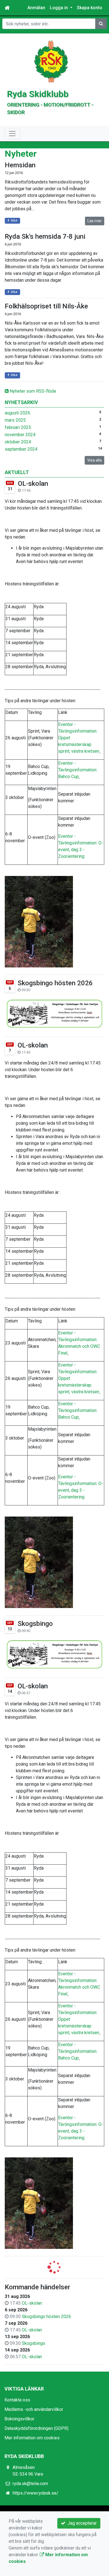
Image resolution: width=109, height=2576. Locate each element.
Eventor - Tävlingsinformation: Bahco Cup (78, 770)
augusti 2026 (17, 413)
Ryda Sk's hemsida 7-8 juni (45, 236)
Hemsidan (20, 165)
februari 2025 (18, 427)
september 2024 (21, 449)
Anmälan (36, 8)
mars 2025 (15, 420)
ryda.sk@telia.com (30, 2484)
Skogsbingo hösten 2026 (55, 983)
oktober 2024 (18, 442)
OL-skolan (33, 484)
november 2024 (20, 435)
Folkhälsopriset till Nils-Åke (46, 306)
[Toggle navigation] (12, 134)
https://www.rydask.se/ (35, 2493)
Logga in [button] (59, 8)
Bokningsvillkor (19, 2419)
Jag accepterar (81, 2523)
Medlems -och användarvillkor (34, 2409)
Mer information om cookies (32, 2438)
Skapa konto (90, 8)
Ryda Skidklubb (38, 94)
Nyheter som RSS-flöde (32, 391)
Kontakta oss (17, 2400)
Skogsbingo (35, 1624)
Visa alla (94, 460)
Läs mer (95, 221)
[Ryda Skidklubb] (51, 61)
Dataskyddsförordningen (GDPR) (36, 2428)
